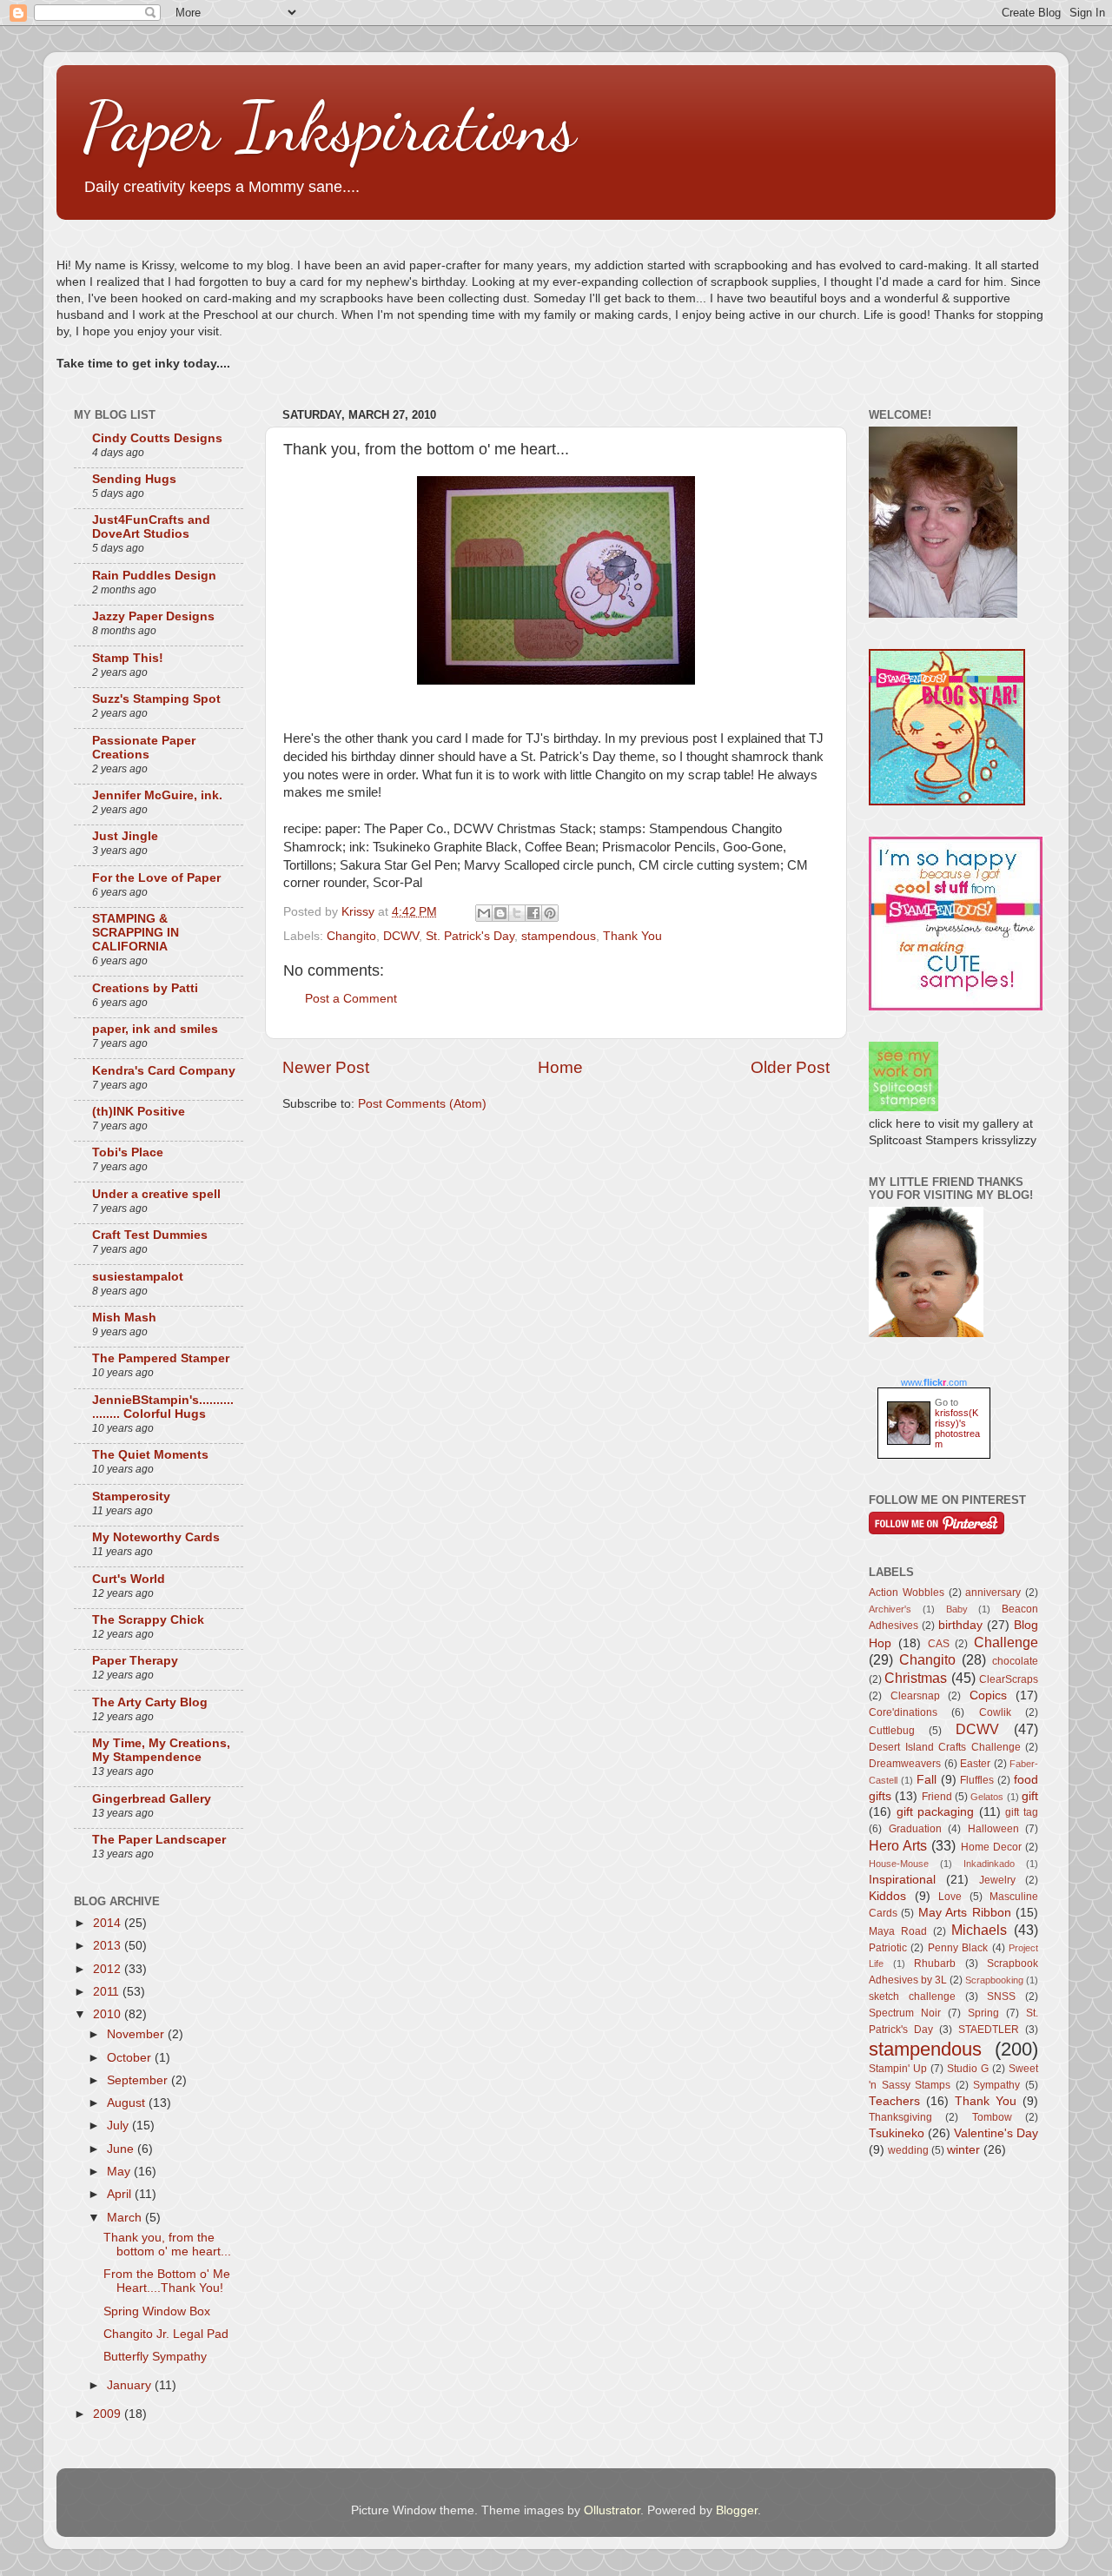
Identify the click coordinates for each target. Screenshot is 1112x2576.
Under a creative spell (156, 1194)
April (121, 2194)
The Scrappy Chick (148, 1620)
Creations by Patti (145, 988)
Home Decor (991, 1847)
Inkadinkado (989, 1864)
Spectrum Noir (905, 2013)
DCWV (401, 936)
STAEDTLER (989, 2030)
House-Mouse (899, 1864)
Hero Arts (898, 1845)
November (137, 2034)
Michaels (979, 1930)
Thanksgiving (900, 2117)
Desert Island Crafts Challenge (945, 1747)
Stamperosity (131, 1497)
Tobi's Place (128, 1152)
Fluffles (977, 1780)
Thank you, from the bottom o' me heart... (167, 2245)
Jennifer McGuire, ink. (157, 795)
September (139, 2080)
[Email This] (484, 913)
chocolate (1015, 1661)
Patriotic (888, 1948)
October (131, 2058)
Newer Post (326, 1067)
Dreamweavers (905, 1764)
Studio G (968, 2069)
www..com (934, 1382)
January (131, 2385)
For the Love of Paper (156, 878)
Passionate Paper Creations (144, 748)
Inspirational (902, 1880)
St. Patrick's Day (470, 936)
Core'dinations (903, 1712)
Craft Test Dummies (150, 1235)
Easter (975, 1764)
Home (560, 1067)
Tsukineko (897, 2133)
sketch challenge (912, 1997)
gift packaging (936, 1812)
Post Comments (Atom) (422, 1104)
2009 (109, 2414)
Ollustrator (612, 2510)
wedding (908, 2150)
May (120, 2172)
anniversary (993, 1593)
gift (1030, 1796)
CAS (939, 1644)
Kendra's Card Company (164, 1071)
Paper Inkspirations (329, 126)
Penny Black (958, 1948)
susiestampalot (138, 1277)
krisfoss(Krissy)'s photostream (957, 1428)
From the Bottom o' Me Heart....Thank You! (167, 2281)
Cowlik (995, 1712)
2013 (109, 1946)
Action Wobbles (907, 1593)
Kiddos (887, 1896)
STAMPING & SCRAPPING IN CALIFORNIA (136, 933)
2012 (109, 1969)
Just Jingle (125, 836)
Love (950, 1897)
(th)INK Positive (139, 1112)
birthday (960, 1625)
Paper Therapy (135, 1661)
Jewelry (997, 1880)
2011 (108, 1992)
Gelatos (987, 1797)
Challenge (1006, 1642)
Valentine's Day (996, 2133)
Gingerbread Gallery (152, 1799)
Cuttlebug (892, 1731)
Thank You (632, 936)
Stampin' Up (898, 2069)
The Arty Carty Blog (150, 1702)
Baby (957, 1609)
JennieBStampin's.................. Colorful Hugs (163, 1407)
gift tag (1022, 1812)
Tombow (992, 2117)
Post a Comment (351, 999)
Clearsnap (915, 1696)
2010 (109, 2014)
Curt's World (129, 1579)
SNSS (1001, 1997)
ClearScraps (1009, 1679)
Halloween (993, 1829)
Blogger (737, 2510)
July (119, 2126)
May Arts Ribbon (965, 1913)
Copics (988, 1695)
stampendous (559, 936)
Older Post (790, 1067)
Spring (983, 2013)
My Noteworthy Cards (156, 1537)
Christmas (916, 1678)
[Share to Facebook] (533, 913)
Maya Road (898, 1931)
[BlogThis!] (500, 913)
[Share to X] (517, 913)
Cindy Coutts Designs (157, 438)
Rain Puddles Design (154, 576)
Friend (937, 1797)
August (128, 2103)
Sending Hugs (134, 479)
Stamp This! (128, 658)
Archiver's (890, 1609)
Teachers (894, 2101)
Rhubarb (935, 1963)
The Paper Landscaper (159, 1840)
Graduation (915, 1829)
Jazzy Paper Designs (153, 616)
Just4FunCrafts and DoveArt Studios (151, 527)
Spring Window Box (157, 2311)
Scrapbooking (994, 1980)
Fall (927, 1780)
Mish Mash (124, 1318)
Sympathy (996, 2085)
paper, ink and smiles (155, 1029)
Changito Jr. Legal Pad (166, 2334)
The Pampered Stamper (161, 1358)
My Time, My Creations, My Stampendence (161, 1750)
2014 (109, 1923)
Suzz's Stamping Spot (156, 699)
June (122, 2149)
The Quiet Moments (150, 1455)
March (126, 2218)
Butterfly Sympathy (155, 2357)
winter (963, 2150)
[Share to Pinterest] (550, 913)
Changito (351, 936)
